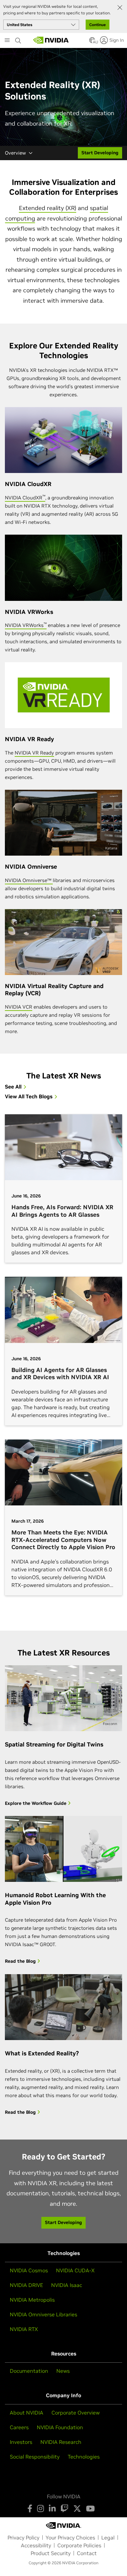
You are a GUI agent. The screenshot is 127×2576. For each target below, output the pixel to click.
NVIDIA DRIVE (26, 2285)
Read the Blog (21, 1961)
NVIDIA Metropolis (32, 2300)
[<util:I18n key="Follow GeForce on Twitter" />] (77, 2508)
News (63, 2371)
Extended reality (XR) (48, 208)
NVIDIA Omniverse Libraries (43, 2314)
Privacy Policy (23, 2538)
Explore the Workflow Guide (36, 1803)
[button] (92, 42)
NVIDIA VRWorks (29, 612)
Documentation (29, 2371)
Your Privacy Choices (70, 2538)
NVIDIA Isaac (67, 2285)
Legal (108, 2538)
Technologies (84, 2457)
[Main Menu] (7, 41)
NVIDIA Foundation (60, 2427)
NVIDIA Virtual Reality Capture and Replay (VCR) (54, 990)
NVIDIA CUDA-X (75, 2270)
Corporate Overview (76, 2413)
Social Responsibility (35, 2457)
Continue (98, 25)
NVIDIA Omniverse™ (29, 880)
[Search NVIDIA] (18, 39)
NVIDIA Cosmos (29, 2270)
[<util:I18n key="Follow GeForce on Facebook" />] (30, 2508)
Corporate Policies (79, 2545)
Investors (21, 2442)
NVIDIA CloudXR (28, 484)
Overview (15, 153)
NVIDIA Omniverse (31, 867)
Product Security (51, 2553)
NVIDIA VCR (19, 1007)
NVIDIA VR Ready (29, 739)
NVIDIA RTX (24, 2329)
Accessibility (36, 2545)
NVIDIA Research (61, 2442)
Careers (19, 2427)
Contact (87, 2553)
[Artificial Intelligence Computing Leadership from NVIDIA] (51, 40)
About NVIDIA (27, 2413)
